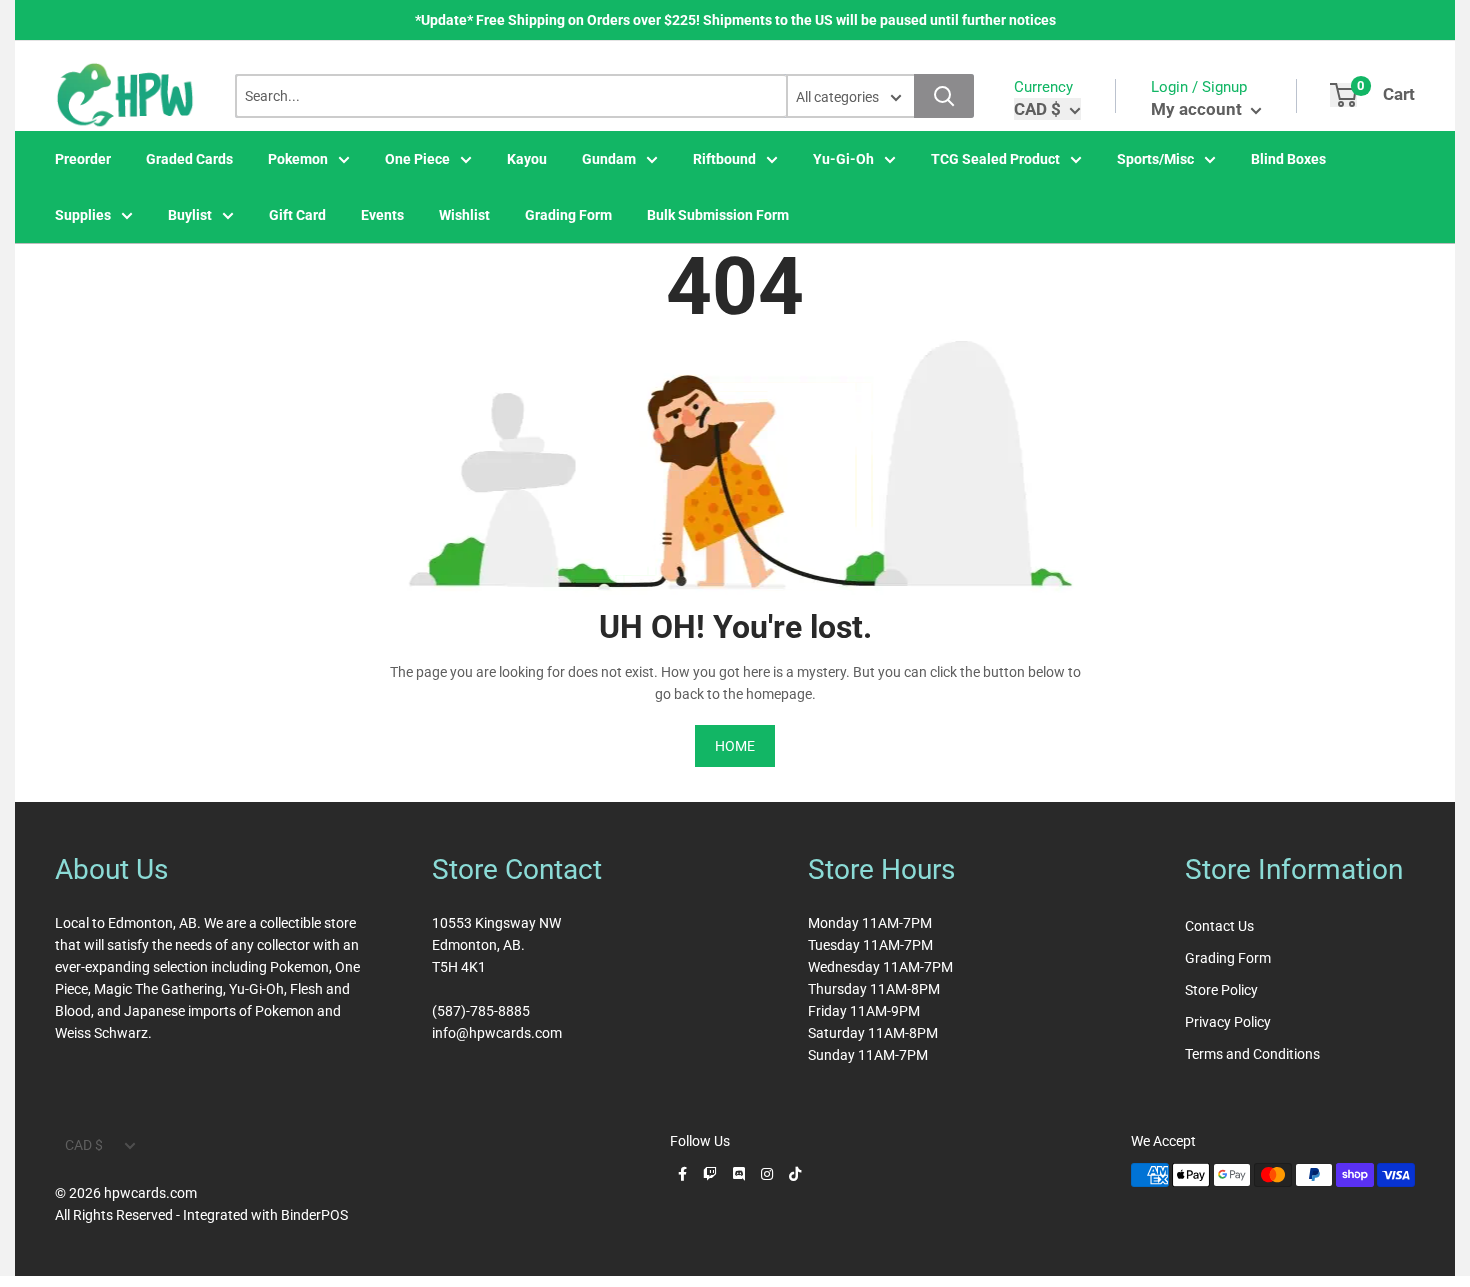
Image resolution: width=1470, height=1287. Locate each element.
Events (382, 215)
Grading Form (568, 215)
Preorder (83, 159)
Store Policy (1221, 990)
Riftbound (724, 159)
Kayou (527, 159)
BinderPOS (314, 1215)
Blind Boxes (1288, 159)
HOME (735, 746)
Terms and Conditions (1252, 1054)
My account (1198, 109)
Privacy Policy (1228, 1022)
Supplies (83, 215)
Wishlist (464, 215)
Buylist (190, 215)
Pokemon (298, 159)
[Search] (944, 96)
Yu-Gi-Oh (843, 159)
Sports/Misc (1155, 159)
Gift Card (297, 215)
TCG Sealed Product (995, 159)
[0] (1343, 95)
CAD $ (84, 1145)
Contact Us (1219, 926)
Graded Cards (189, 159)
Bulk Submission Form (718, 215)
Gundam (609, 159)
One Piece (417, 159)
